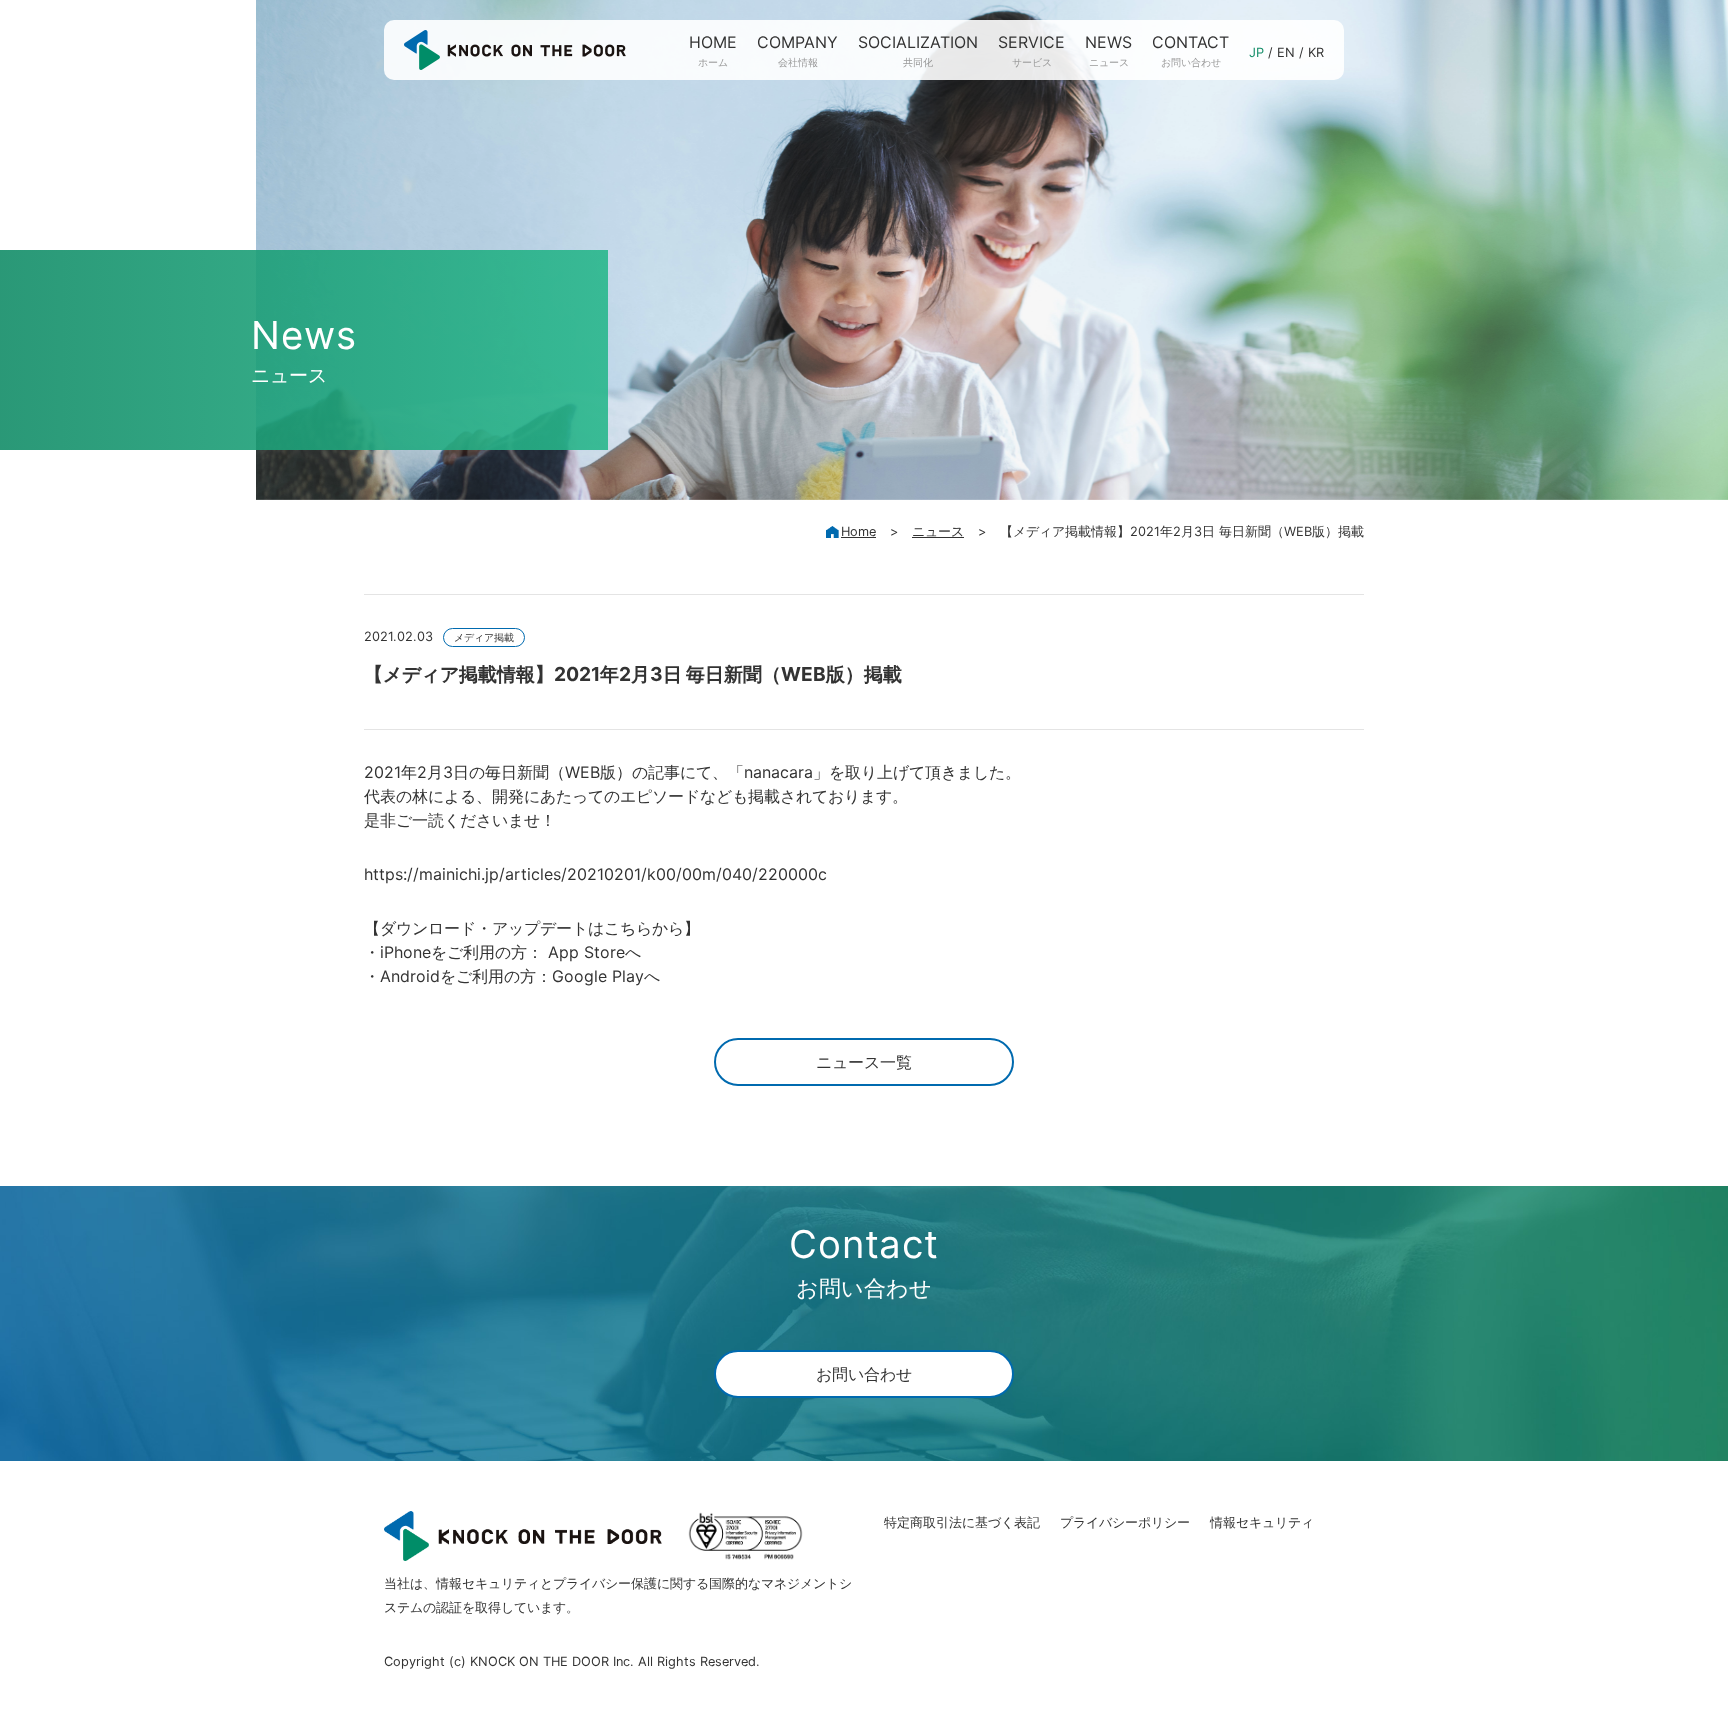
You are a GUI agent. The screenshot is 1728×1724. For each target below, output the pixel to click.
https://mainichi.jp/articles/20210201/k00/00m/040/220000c (595, 874)
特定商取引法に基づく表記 (962, 1522)
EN (1286, 52)
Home (858, 531)
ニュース (938, 531)
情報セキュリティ (1262, 1522)
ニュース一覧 (864, 1062)
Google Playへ (606, 976)
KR (1316, 52)
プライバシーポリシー (1125, 1522)
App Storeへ (594, 952)
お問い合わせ (864, 1374)
